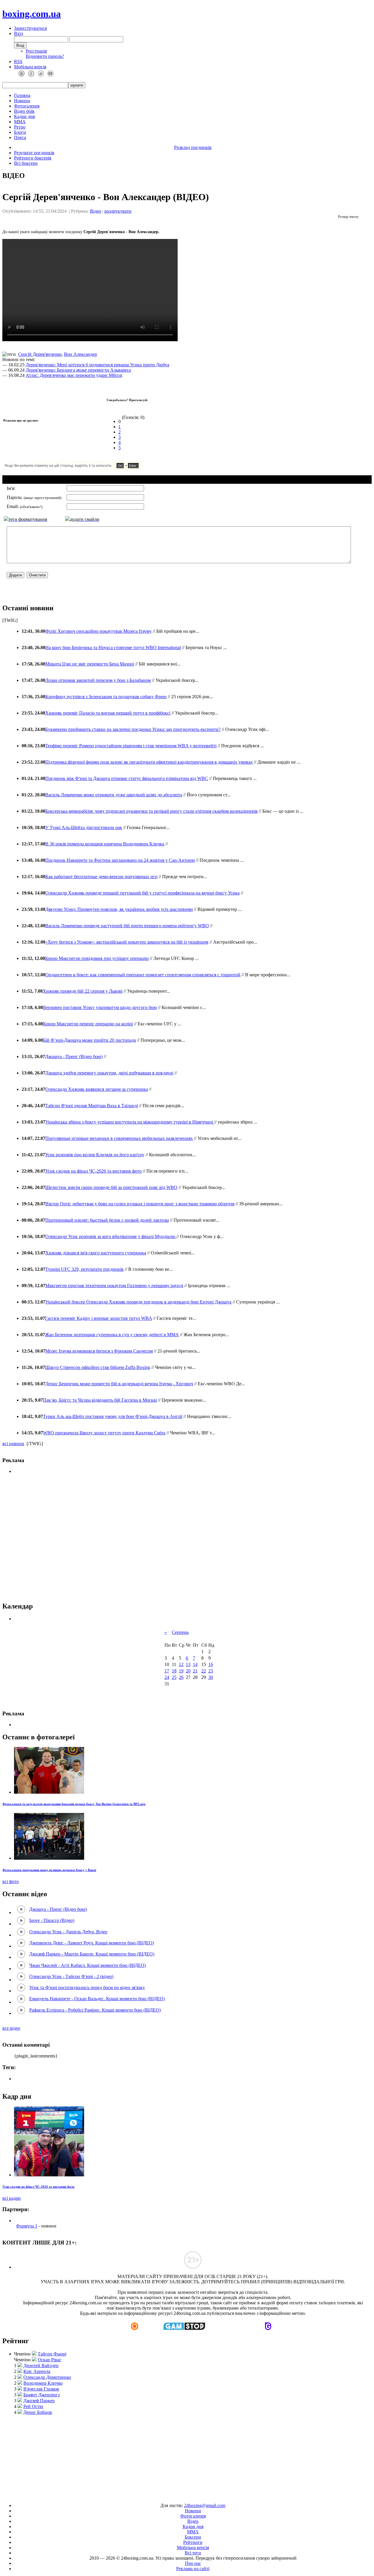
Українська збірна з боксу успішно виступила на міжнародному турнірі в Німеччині (130, 1122)
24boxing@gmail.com (205, 2505)
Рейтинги (193, 2542)
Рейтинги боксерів (33, 158)
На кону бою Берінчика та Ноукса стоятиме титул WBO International (113, 648)
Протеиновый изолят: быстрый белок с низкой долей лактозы (107, 1220)
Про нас (193, 2563)
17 (167, 1671)
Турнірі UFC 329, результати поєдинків (84, 1269)
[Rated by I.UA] (174, 2496)
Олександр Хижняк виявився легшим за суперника (97, 1089)
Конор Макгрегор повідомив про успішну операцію (97, 958)
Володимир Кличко (43, 2383)
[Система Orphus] (90, 468)
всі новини (13, 1444)
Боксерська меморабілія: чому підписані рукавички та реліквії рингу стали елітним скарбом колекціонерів (151, 811)
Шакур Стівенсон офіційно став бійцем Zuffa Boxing (98, 1367)
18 (174, 1671)
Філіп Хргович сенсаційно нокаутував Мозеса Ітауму (98, 631)
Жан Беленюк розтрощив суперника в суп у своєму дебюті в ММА (112, 1335)
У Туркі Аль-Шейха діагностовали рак (84, 827)
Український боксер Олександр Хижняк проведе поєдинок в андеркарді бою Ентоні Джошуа (138, 1302)
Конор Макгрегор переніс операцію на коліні (88, 1024)
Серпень (180, 1632)
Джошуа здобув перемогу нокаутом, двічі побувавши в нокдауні (109, 1073)
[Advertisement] (187, 1538)
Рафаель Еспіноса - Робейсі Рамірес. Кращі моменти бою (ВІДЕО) (95, 2010)
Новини (22, 101)
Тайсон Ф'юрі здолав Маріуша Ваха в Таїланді (92, 1106)
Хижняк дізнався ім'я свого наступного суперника (96, 1253)
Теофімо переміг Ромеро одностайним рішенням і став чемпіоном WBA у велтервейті (131, 746)
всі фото (11, 1881)
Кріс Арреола (37, 2371)
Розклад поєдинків (193, 147)
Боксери (193, 2537)
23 (211, 1671)
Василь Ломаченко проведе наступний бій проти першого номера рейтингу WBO (127, 926)
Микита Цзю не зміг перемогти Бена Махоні (90, 664)
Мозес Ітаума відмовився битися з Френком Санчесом (99, 1351)
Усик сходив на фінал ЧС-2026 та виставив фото (93, 1171)
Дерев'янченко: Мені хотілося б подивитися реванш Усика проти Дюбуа (97, 365)
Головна (22, 95)
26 (181, 1677)
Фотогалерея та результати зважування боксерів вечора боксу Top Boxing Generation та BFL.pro (74, 1804)
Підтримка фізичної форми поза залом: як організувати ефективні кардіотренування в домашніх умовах (149, 762)
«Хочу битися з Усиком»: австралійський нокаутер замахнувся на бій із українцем (127, 942)
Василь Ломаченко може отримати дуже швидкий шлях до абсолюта (114, 795)
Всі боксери (26, 163)
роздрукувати (118, 211)
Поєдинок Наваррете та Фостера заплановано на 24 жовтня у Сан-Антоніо (120, 860)
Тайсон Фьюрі (52, 2354)
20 (188, 1671)
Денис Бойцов (38, 2412)
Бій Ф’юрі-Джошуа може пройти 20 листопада (89, 1040)
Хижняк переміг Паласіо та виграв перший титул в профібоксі (108, 713)
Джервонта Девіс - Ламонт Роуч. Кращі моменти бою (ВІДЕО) (92, 1943)
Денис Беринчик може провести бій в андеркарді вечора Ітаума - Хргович (119, 1384)
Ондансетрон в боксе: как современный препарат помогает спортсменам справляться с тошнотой (143, 975)
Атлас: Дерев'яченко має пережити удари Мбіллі (74, 375)
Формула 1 (27, 2226)
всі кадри (12, 2198)
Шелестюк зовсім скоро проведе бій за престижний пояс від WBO (111, 1187)
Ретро (20, 127)
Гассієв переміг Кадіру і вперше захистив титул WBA (98, 1318)
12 (181, 1664)
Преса (20, 137)
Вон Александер (80, 354)
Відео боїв (24, 111)
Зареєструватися (30, 28)
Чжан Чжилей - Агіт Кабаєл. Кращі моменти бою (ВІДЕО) (88, 1965)
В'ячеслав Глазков (41, 2389)
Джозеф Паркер (39, 2401)
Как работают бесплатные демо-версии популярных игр (101, 877)
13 (188, 1664)
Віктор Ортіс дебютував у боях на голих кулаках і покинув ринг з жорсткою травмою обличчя (140, 1204)
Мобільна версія (30, 67)
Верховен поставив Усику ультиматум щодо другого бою (100, 1007)
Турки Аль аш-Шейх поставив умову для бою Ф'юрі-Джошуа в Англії (113, 1416)
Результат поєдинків (34, 153)
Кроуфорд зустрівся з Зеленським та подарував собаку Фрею (106, 697)
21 (195, 1671)
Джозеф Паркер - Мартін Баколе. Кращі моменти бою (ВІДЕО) (92, 1954)
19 (181, 1671)
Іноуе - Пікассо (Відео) (52, 1920)
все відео (11, 2028)
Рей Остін (33, 2406)
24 (167, 1677)
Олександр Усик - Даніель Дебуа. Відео (68, 1932)
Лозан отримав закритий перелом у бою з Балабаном (98, 680)
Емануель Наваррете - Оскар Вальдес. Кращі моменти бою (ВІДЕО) (97, 1999)
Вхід (19, 33)
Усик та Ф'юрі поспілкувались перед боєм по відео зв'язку (87, 1988)
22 (204, 1671)
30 (211, 1677)
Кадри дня (24, 116)
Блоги (20, 132)
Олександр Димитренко (47, 2377)
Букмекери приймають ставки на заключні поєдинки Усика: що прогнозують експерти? (133, 729)
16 (211, 1664)
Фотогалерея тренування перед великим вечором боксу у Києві (49, 1870)
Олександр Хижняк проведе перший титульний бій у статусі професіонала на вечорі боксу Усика (142, 893)
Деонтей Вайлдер (41, 2366)
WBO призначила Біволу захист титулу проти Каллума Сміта (104, 1433)
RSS (18, 61)
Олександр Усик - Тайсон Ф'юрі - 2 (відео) (71, 1976)
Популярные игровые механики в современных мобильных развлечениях (119, 1138)
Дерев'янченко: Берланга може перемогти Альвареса (78, 370)
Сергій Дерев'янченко (40, 354)
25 (174, 1677)
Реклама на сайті (193, 2569)
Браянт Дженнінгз (41, 2395)
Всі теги (193, 2553)
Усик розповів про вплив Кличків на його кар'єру (95, 1155)
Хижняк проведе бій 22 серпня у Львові (83, 991)
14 (195, 1664)
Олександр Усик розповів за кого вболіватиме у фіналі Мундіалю (111, 1236)
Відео (96, 211)
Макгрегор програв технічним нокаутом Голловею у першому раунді (114, 1286)
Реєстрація (36, 51)
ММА (20, 122)
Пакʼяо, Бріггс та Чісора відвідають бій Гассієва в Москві (100, 1400)
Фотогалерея (27, 106)
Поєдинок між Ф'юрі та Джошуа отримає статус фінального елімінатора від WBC (127, 778)
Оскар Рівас (50, 2360)
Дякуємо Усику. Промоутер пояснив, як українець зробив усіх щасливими (119, 909)
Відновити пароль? (45, 56)
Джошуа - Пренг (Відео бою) (74, 1056)
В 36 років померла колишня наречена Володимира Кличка (105, 844)
